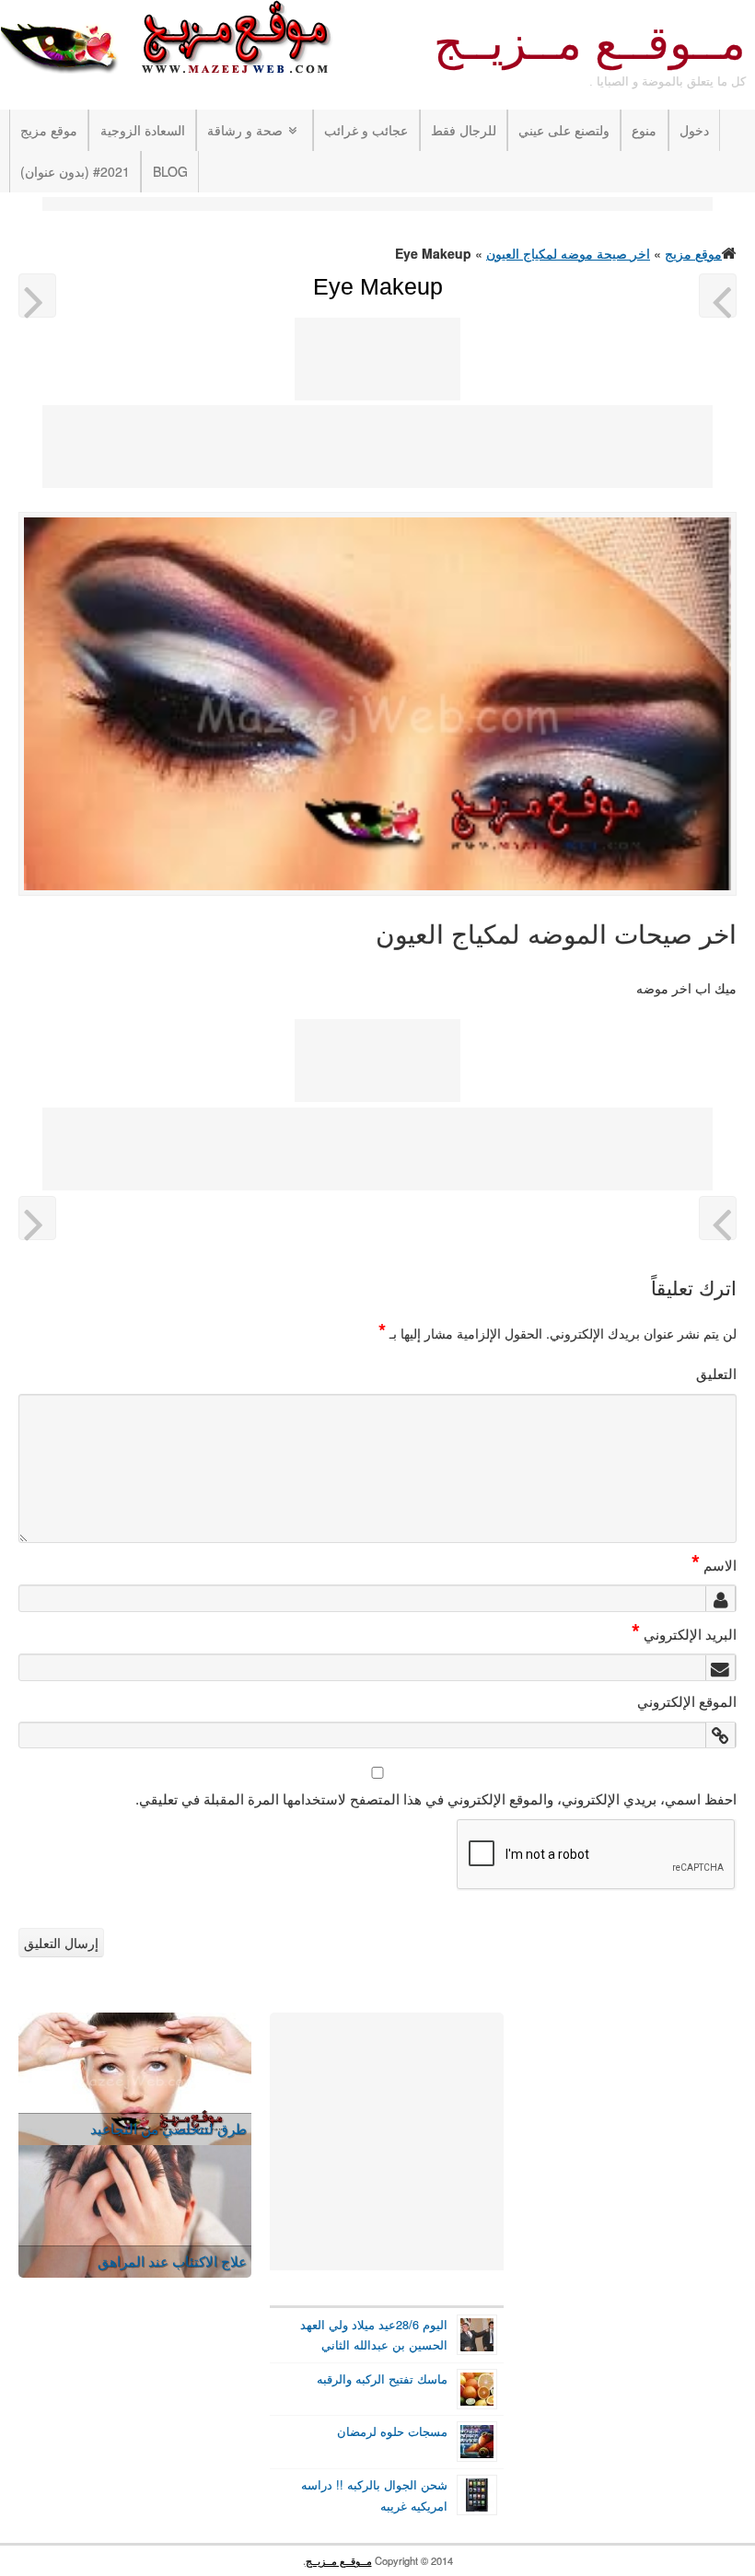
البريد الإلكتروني (684, 1633)
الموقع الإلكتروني (687, 1700)
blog (170, 171)
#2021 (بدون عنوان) (75, 171)
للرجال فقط (464, 130)
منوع (644, 130)
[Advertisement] (377, 206)
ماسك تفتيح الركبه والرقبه (382, 2379)
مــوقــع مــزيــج (590, 43)
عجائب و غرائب (366, 130)
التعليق (716, 1373)
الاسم (714, 1564)
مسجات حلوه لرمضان (392, 2431)
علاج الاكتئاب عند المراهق (172, 2261)
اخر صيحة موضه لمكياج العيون (568, 253)
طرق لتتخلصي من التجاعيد (168, 2128)
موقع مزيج (49, 130)
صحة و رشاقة (245, 130)
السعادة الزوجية (143, 130)
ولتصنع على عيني (564, 130)
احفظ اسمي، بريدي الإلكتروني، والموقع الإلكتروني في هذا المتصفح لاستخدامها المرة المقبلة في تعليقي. (436, 1798)
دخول (694, 130)
